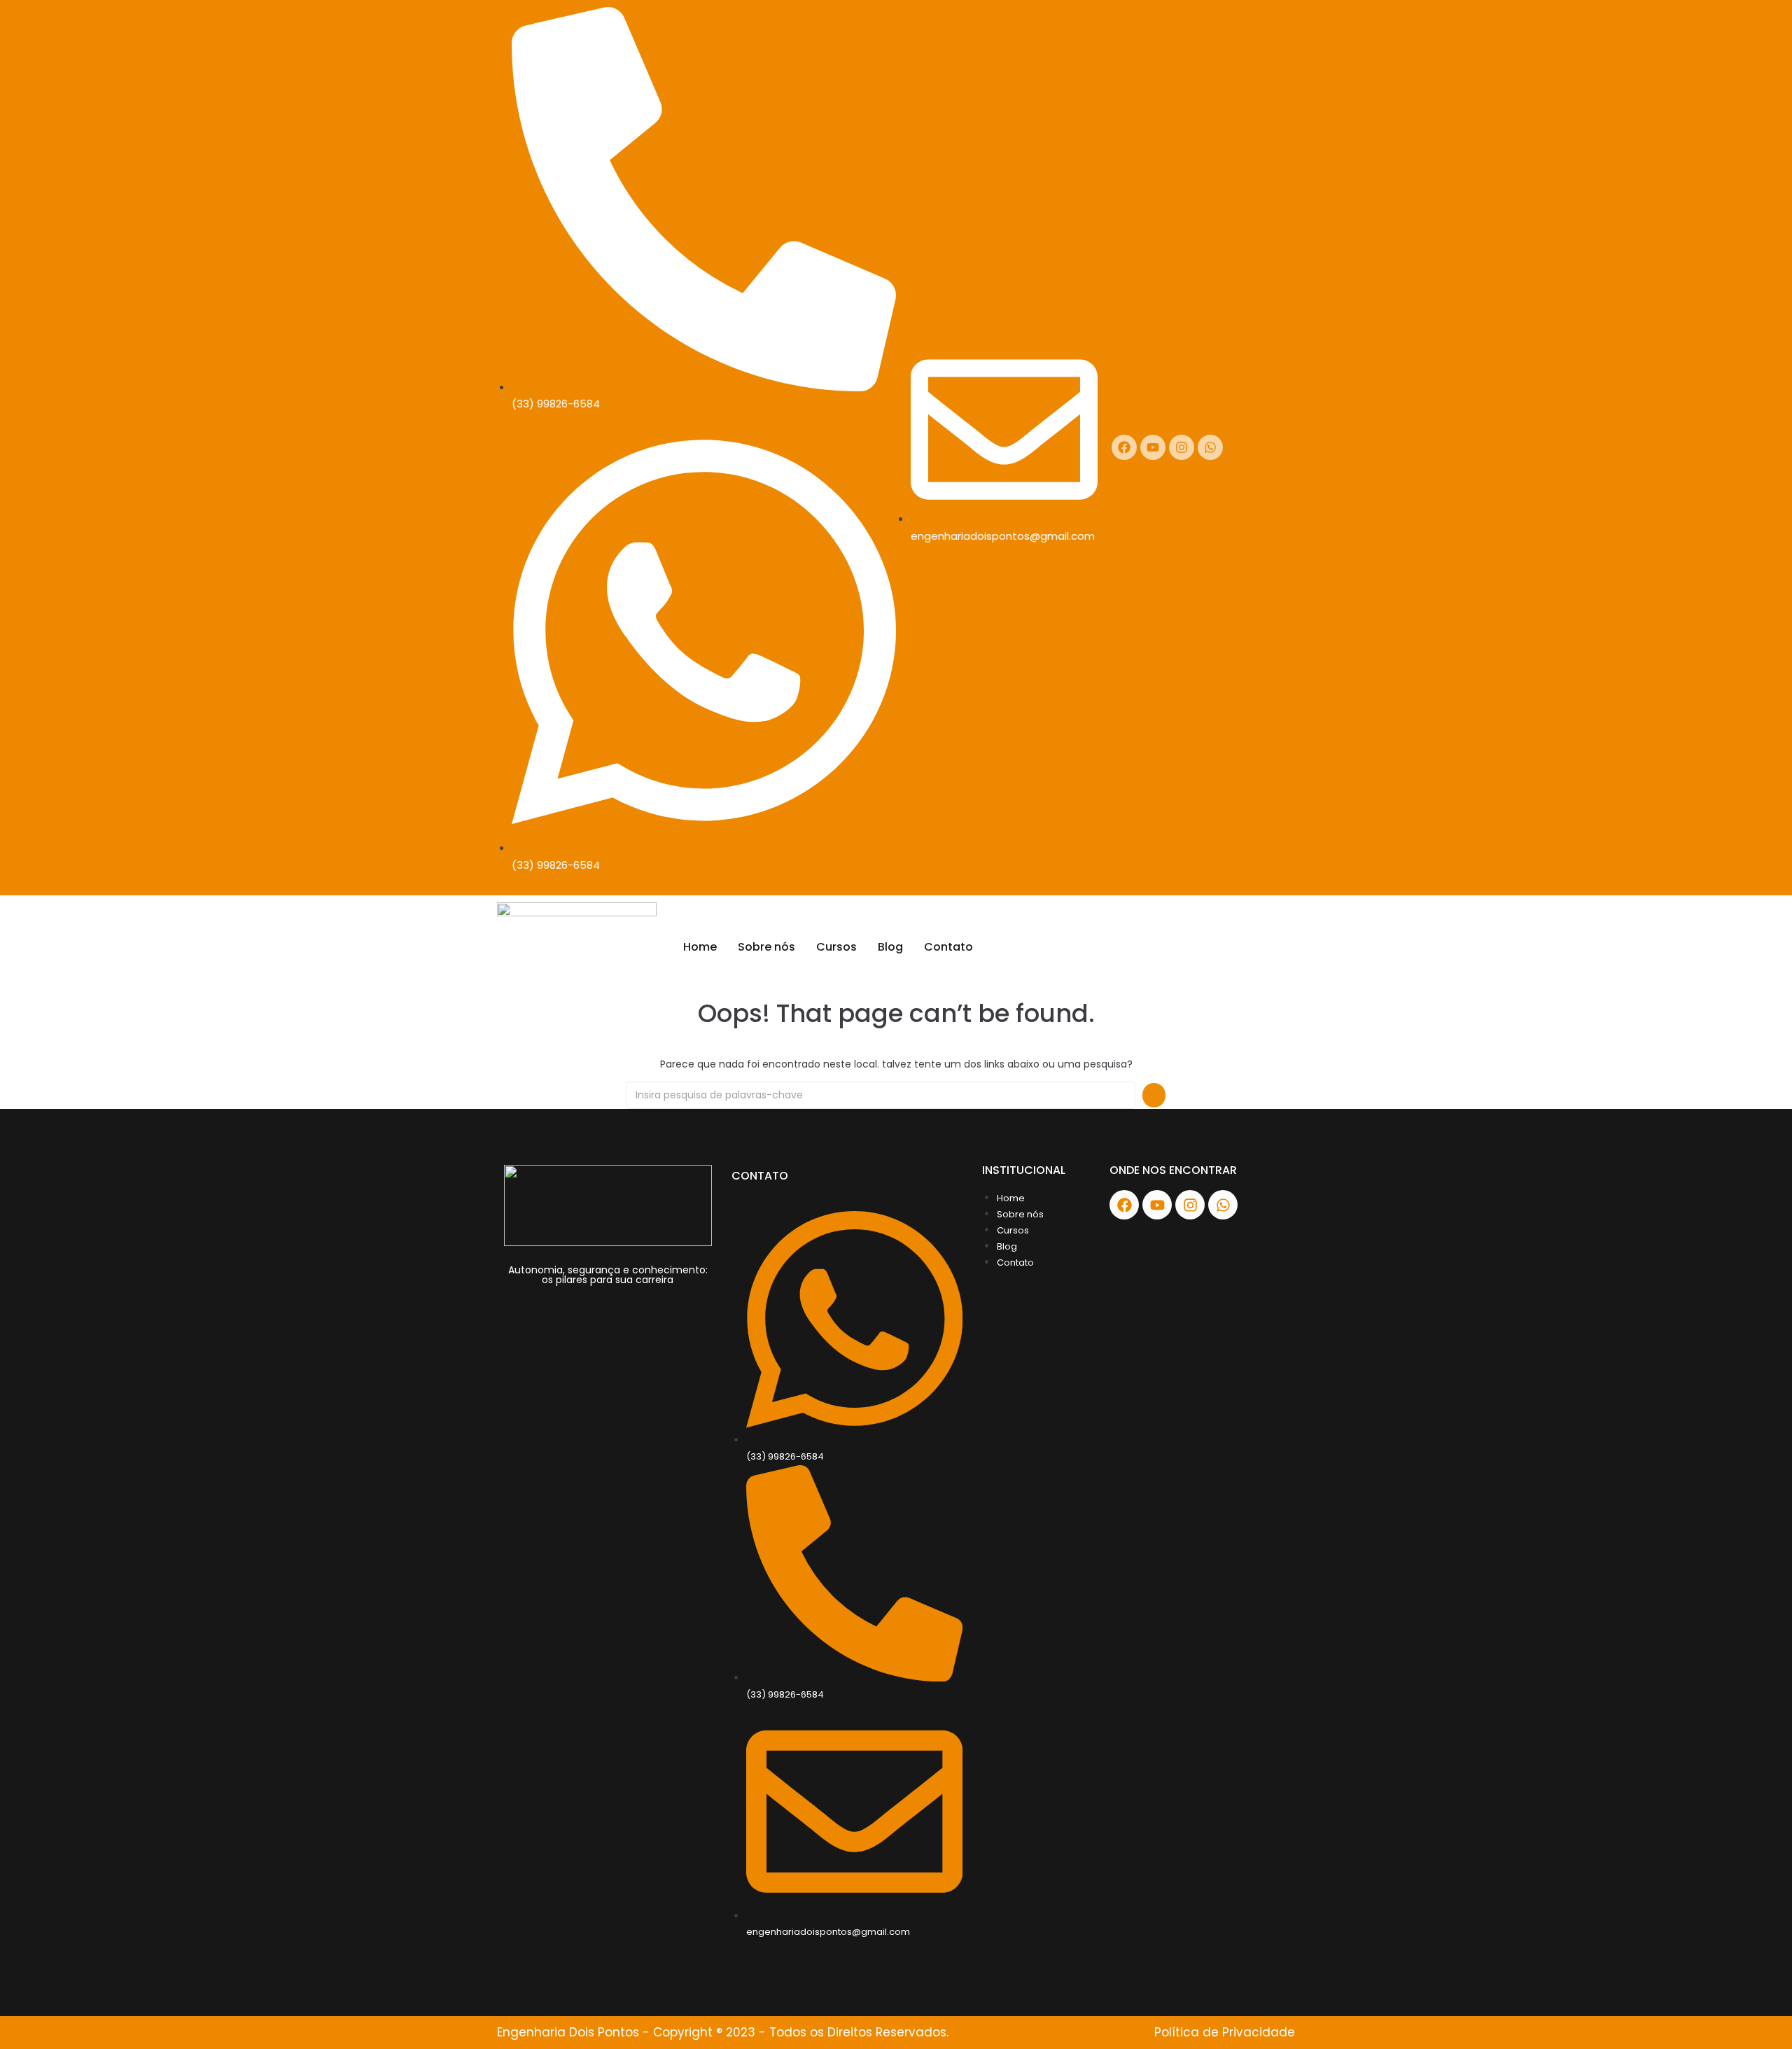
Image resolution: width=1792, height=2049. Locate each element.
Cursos (836, 947)
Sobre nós (766, 947)
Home (700, 947)
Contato (948, 947)
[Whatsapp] (1210, 447)
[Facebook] (1124, 447)
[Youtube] (1153, 447)
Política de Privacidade (1225, 2032)
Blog (890, 947)
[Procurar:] (881, 1095)
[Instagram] (1182, 447)
